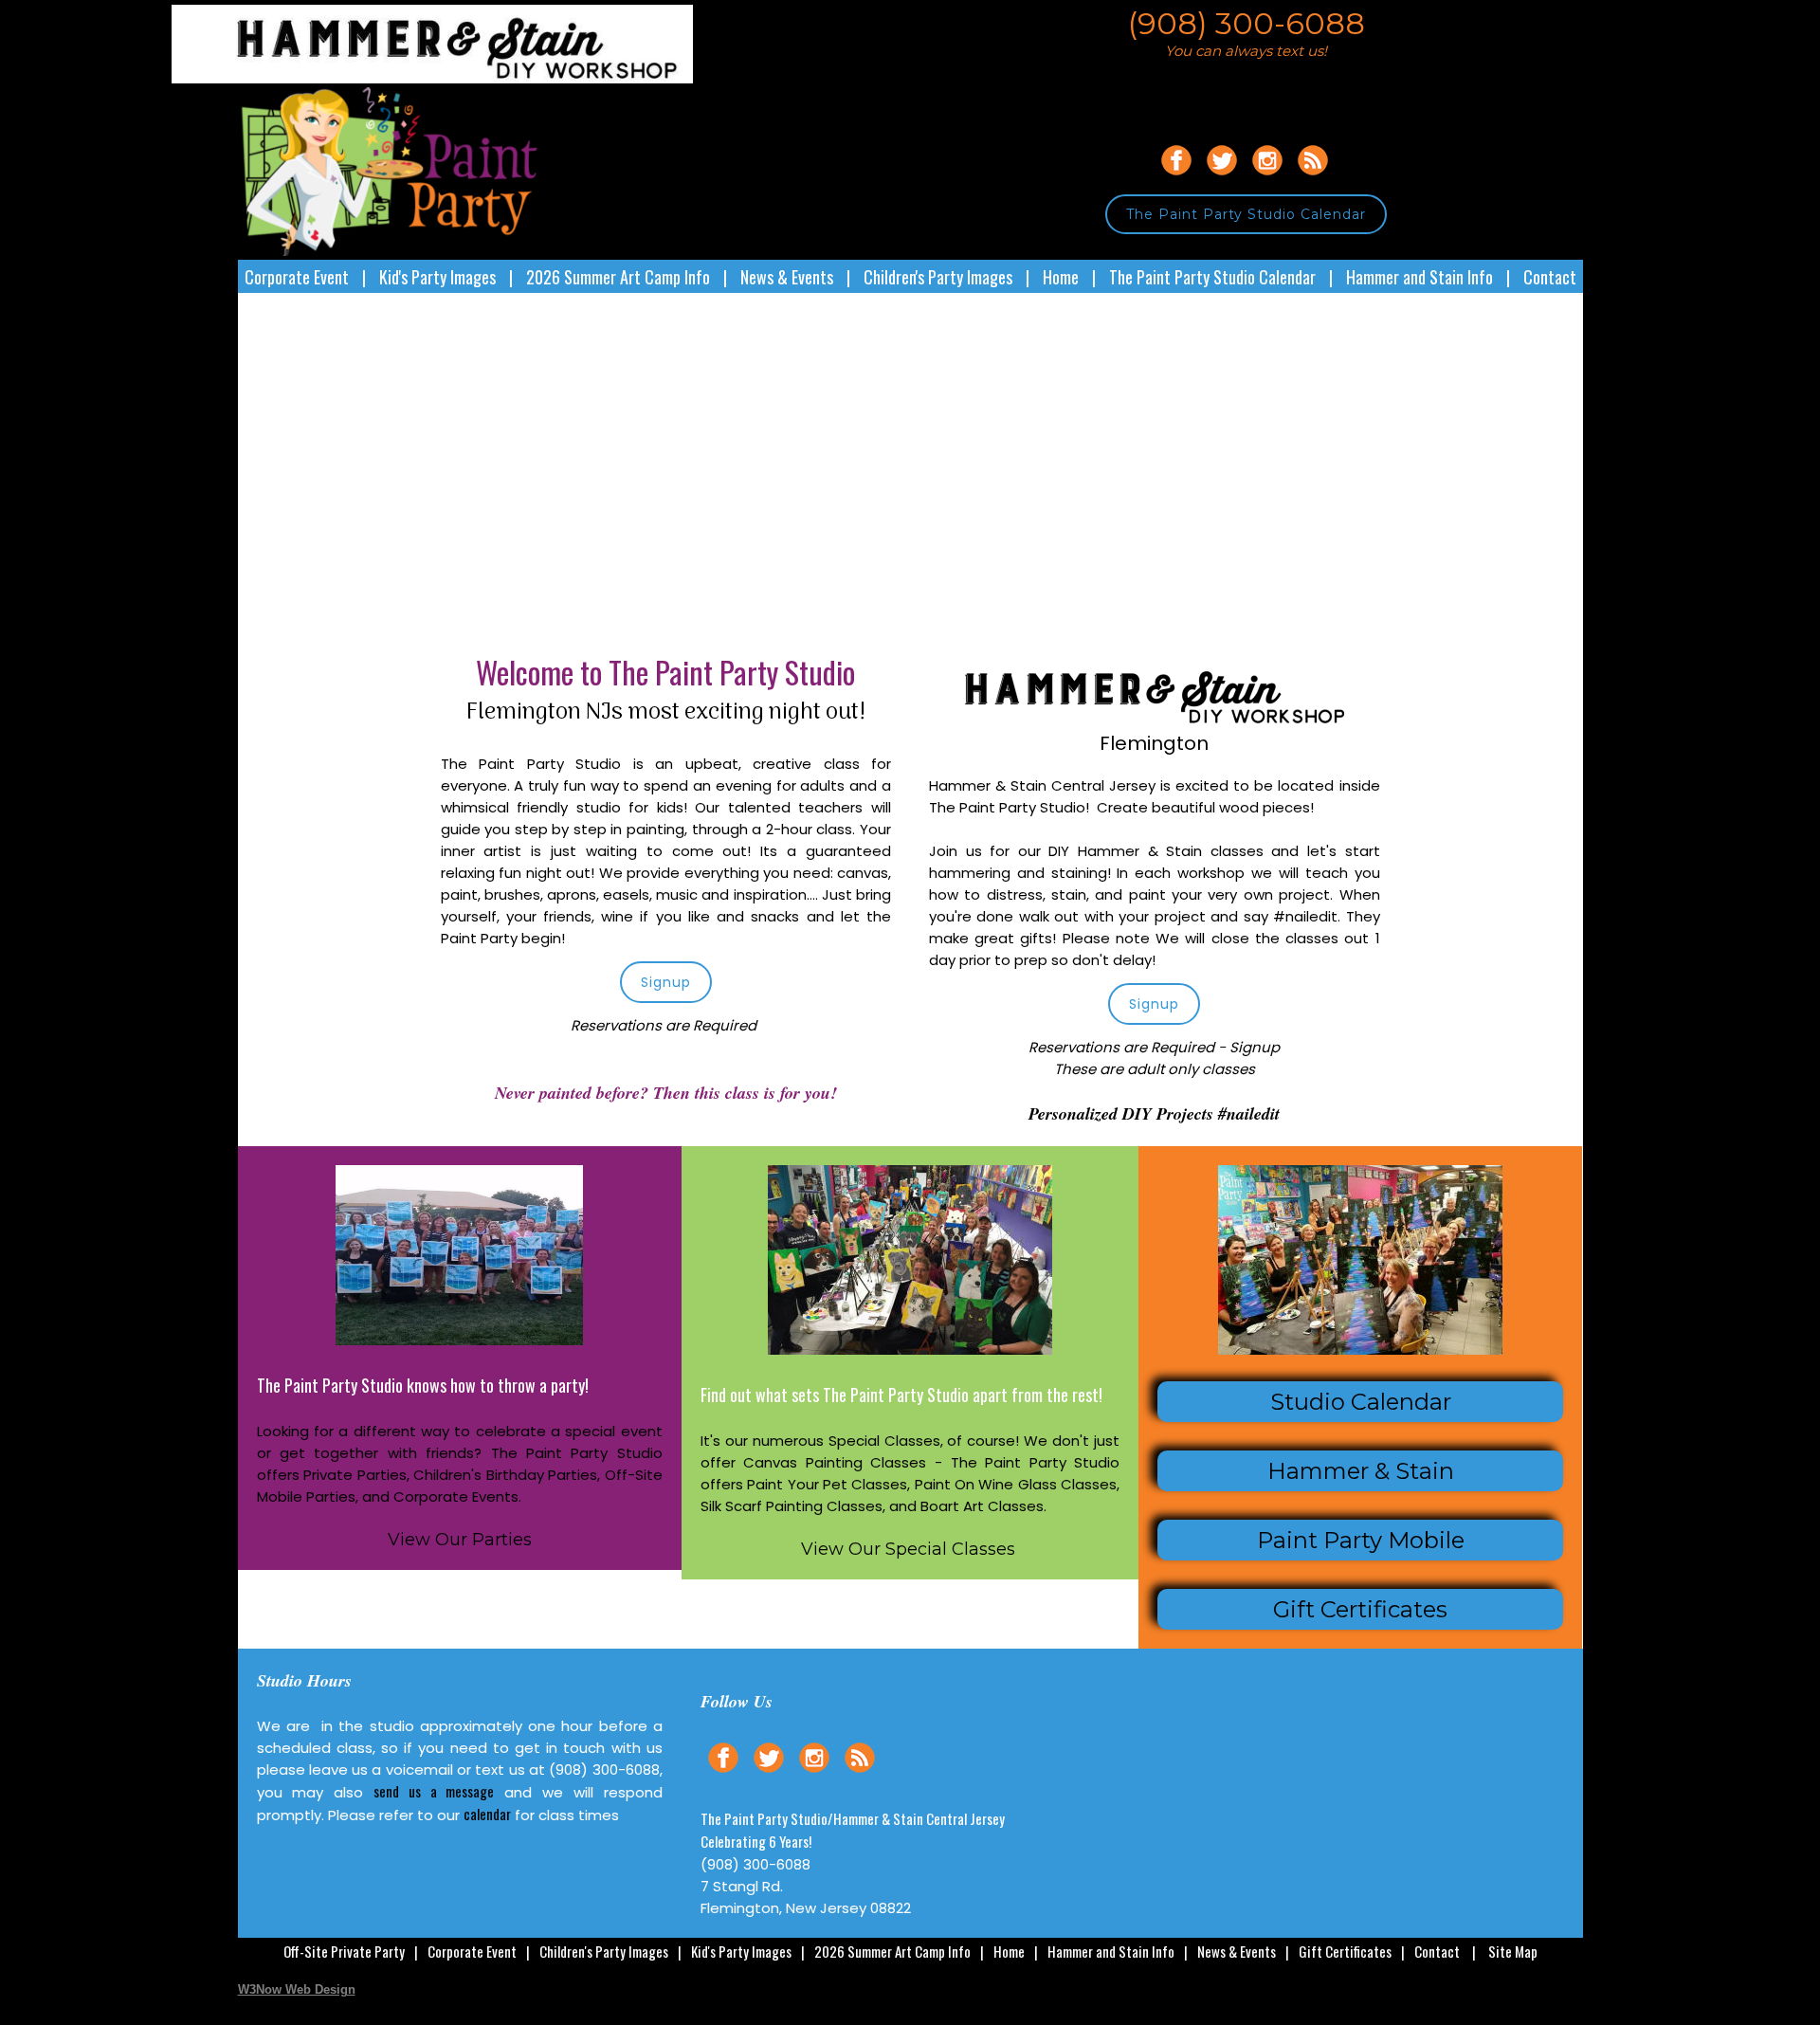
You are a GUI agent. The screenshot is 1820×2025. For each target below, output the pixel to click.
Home (1061, 277)
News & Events (787, 277)
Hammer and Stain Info (1420, 277)
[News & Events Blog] (1313, 178)
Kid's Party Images (437, 277)
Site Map (1513, 1951)
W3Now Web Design (297, 1989)
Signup (666, 982)
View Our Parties (460, 1540)
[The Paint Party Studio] (466, 78)
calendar (487, 1814)
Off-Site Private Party (344, 1951)
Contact (1550, 277)
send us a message (434, 1791)
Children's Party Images (938, 277)
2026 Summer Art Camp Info (618, 277)
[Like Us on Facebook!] (1176, 178)
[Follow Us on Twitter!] (1222, 178)
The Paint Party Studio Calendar (1246, 214)
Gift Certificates (1345, 1951)
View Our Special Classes (908, 1549)
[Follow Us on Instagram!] (1267, 178)
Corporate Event (297, 277)
